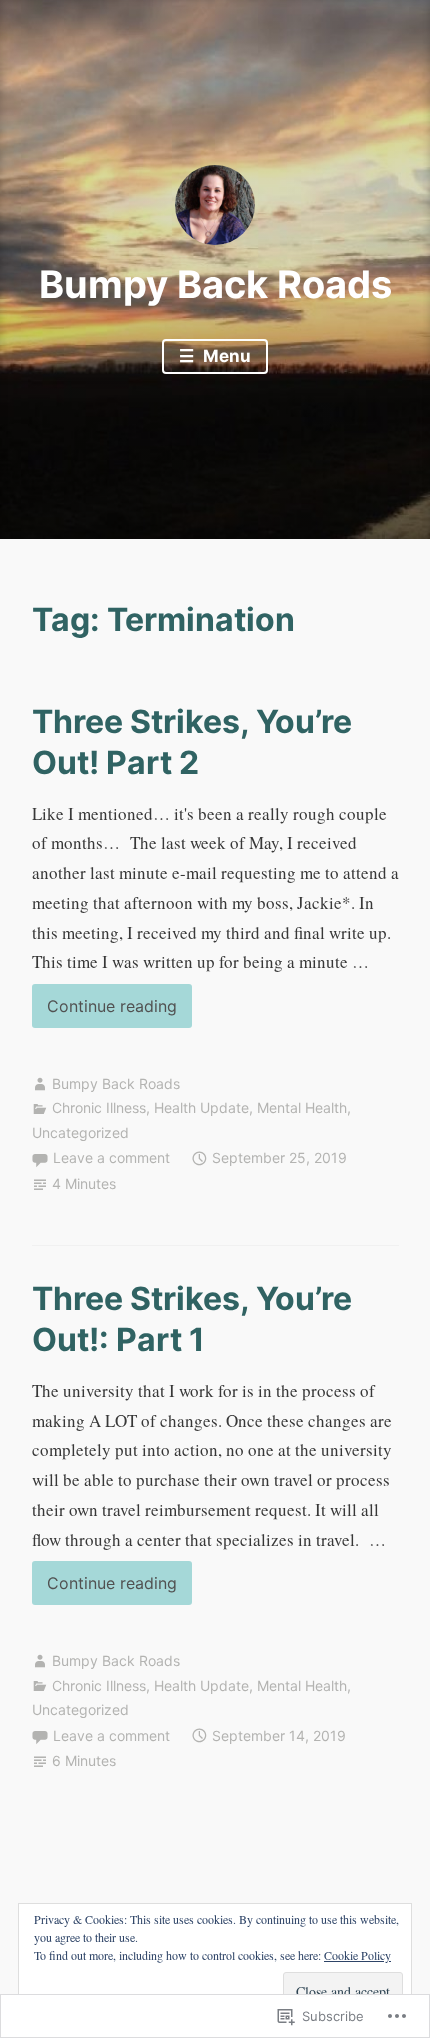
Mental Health (302, 1107)
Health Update (201, 1107)
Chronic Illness (99, 1107)
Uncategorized (80, 1132)
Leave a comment (111, 1157)
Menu (225, 356)
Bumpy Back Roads (215, 284)
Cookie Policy (357, 1955)
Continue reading (104, 1011)
